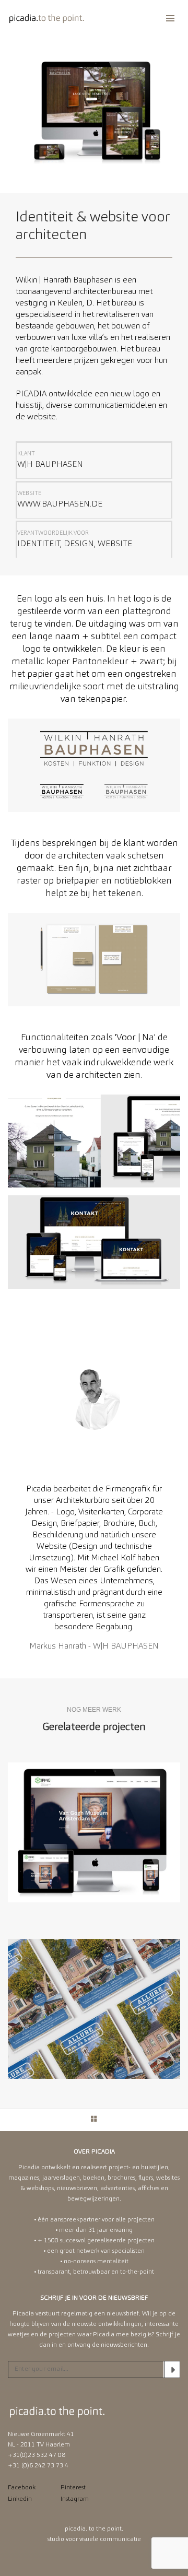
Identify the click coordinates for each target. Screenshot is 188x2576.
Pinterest (73, 2488)
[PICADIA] (47, 18)
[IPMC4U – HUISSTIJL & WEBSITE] (94, 1832)
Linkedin (20, 2499)
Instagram (75, 2499)
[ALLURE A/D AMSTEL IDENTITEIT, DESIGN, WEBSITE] (94, 2009)
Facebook (22, 2488)
